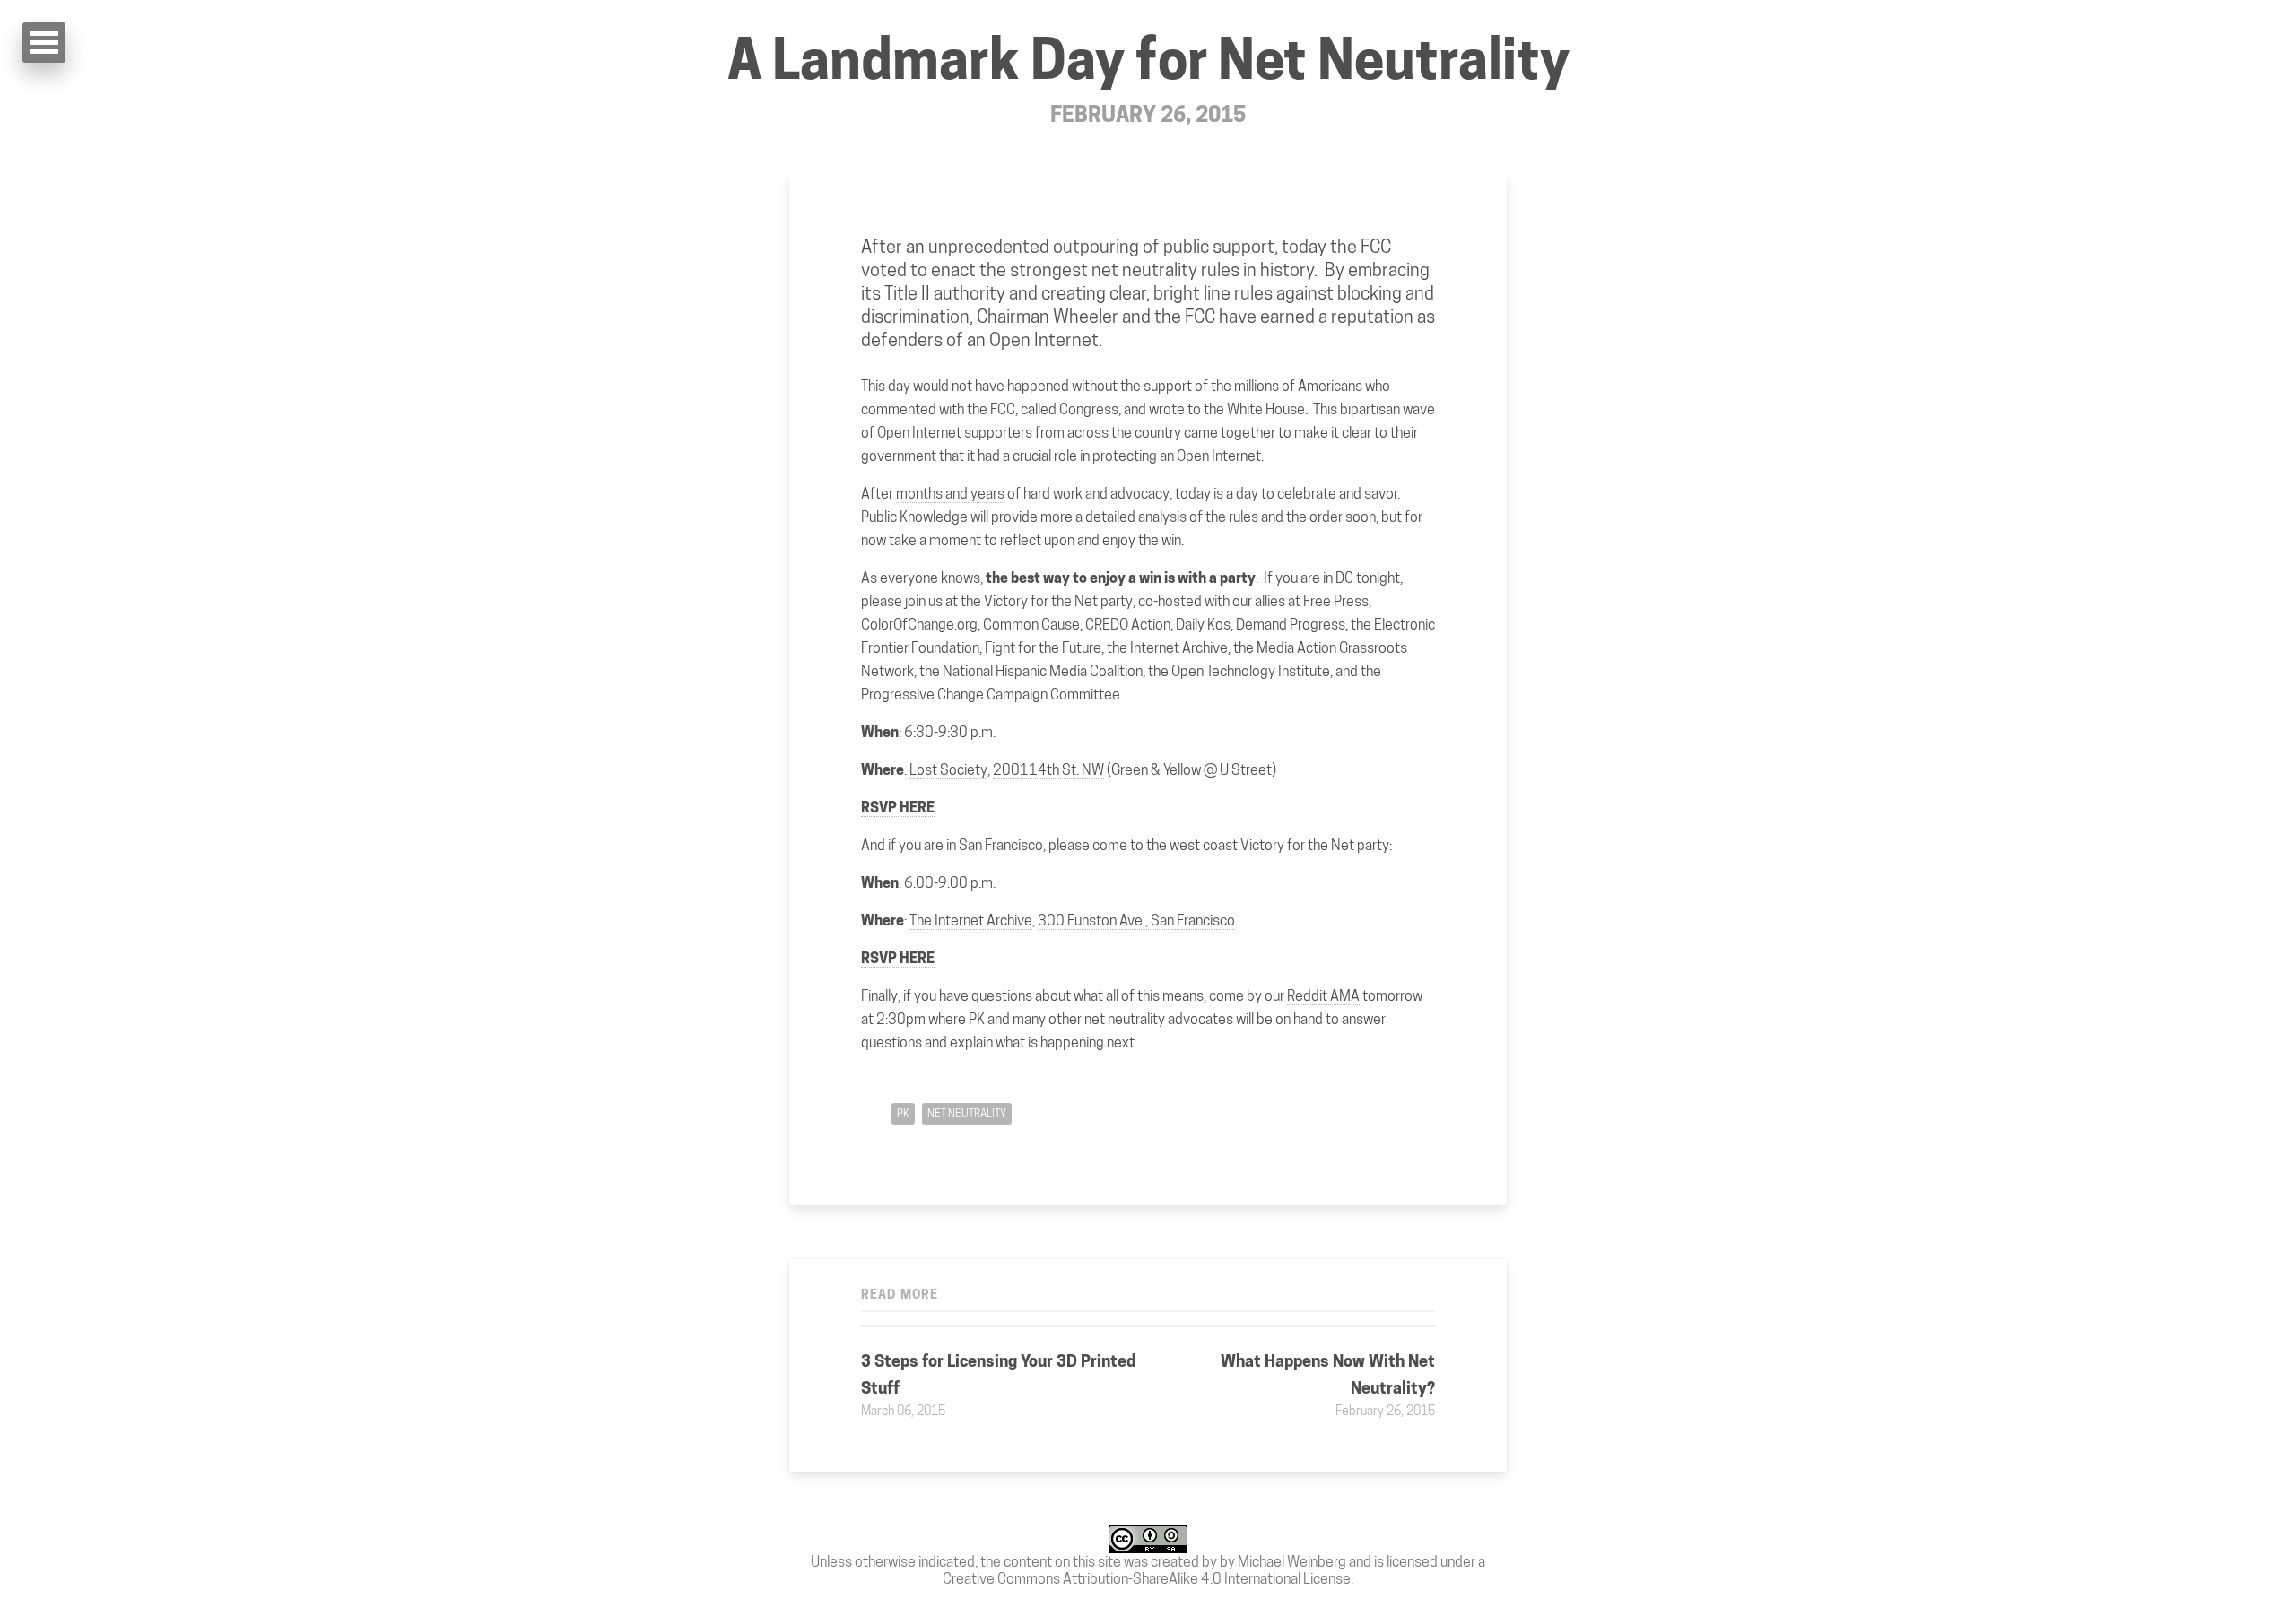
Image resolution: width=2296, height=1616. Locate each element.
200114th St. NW (1048, 770)
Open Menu (44, 43)
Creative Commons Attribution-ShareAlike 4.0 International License (1147, 1579)
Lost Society (948, 770)
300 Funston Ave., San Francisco (1136, 921)
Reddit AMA (1323, 996)
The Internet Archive (971, 921)
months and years (950, 494)
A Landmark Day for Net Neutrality (1148, 60)
